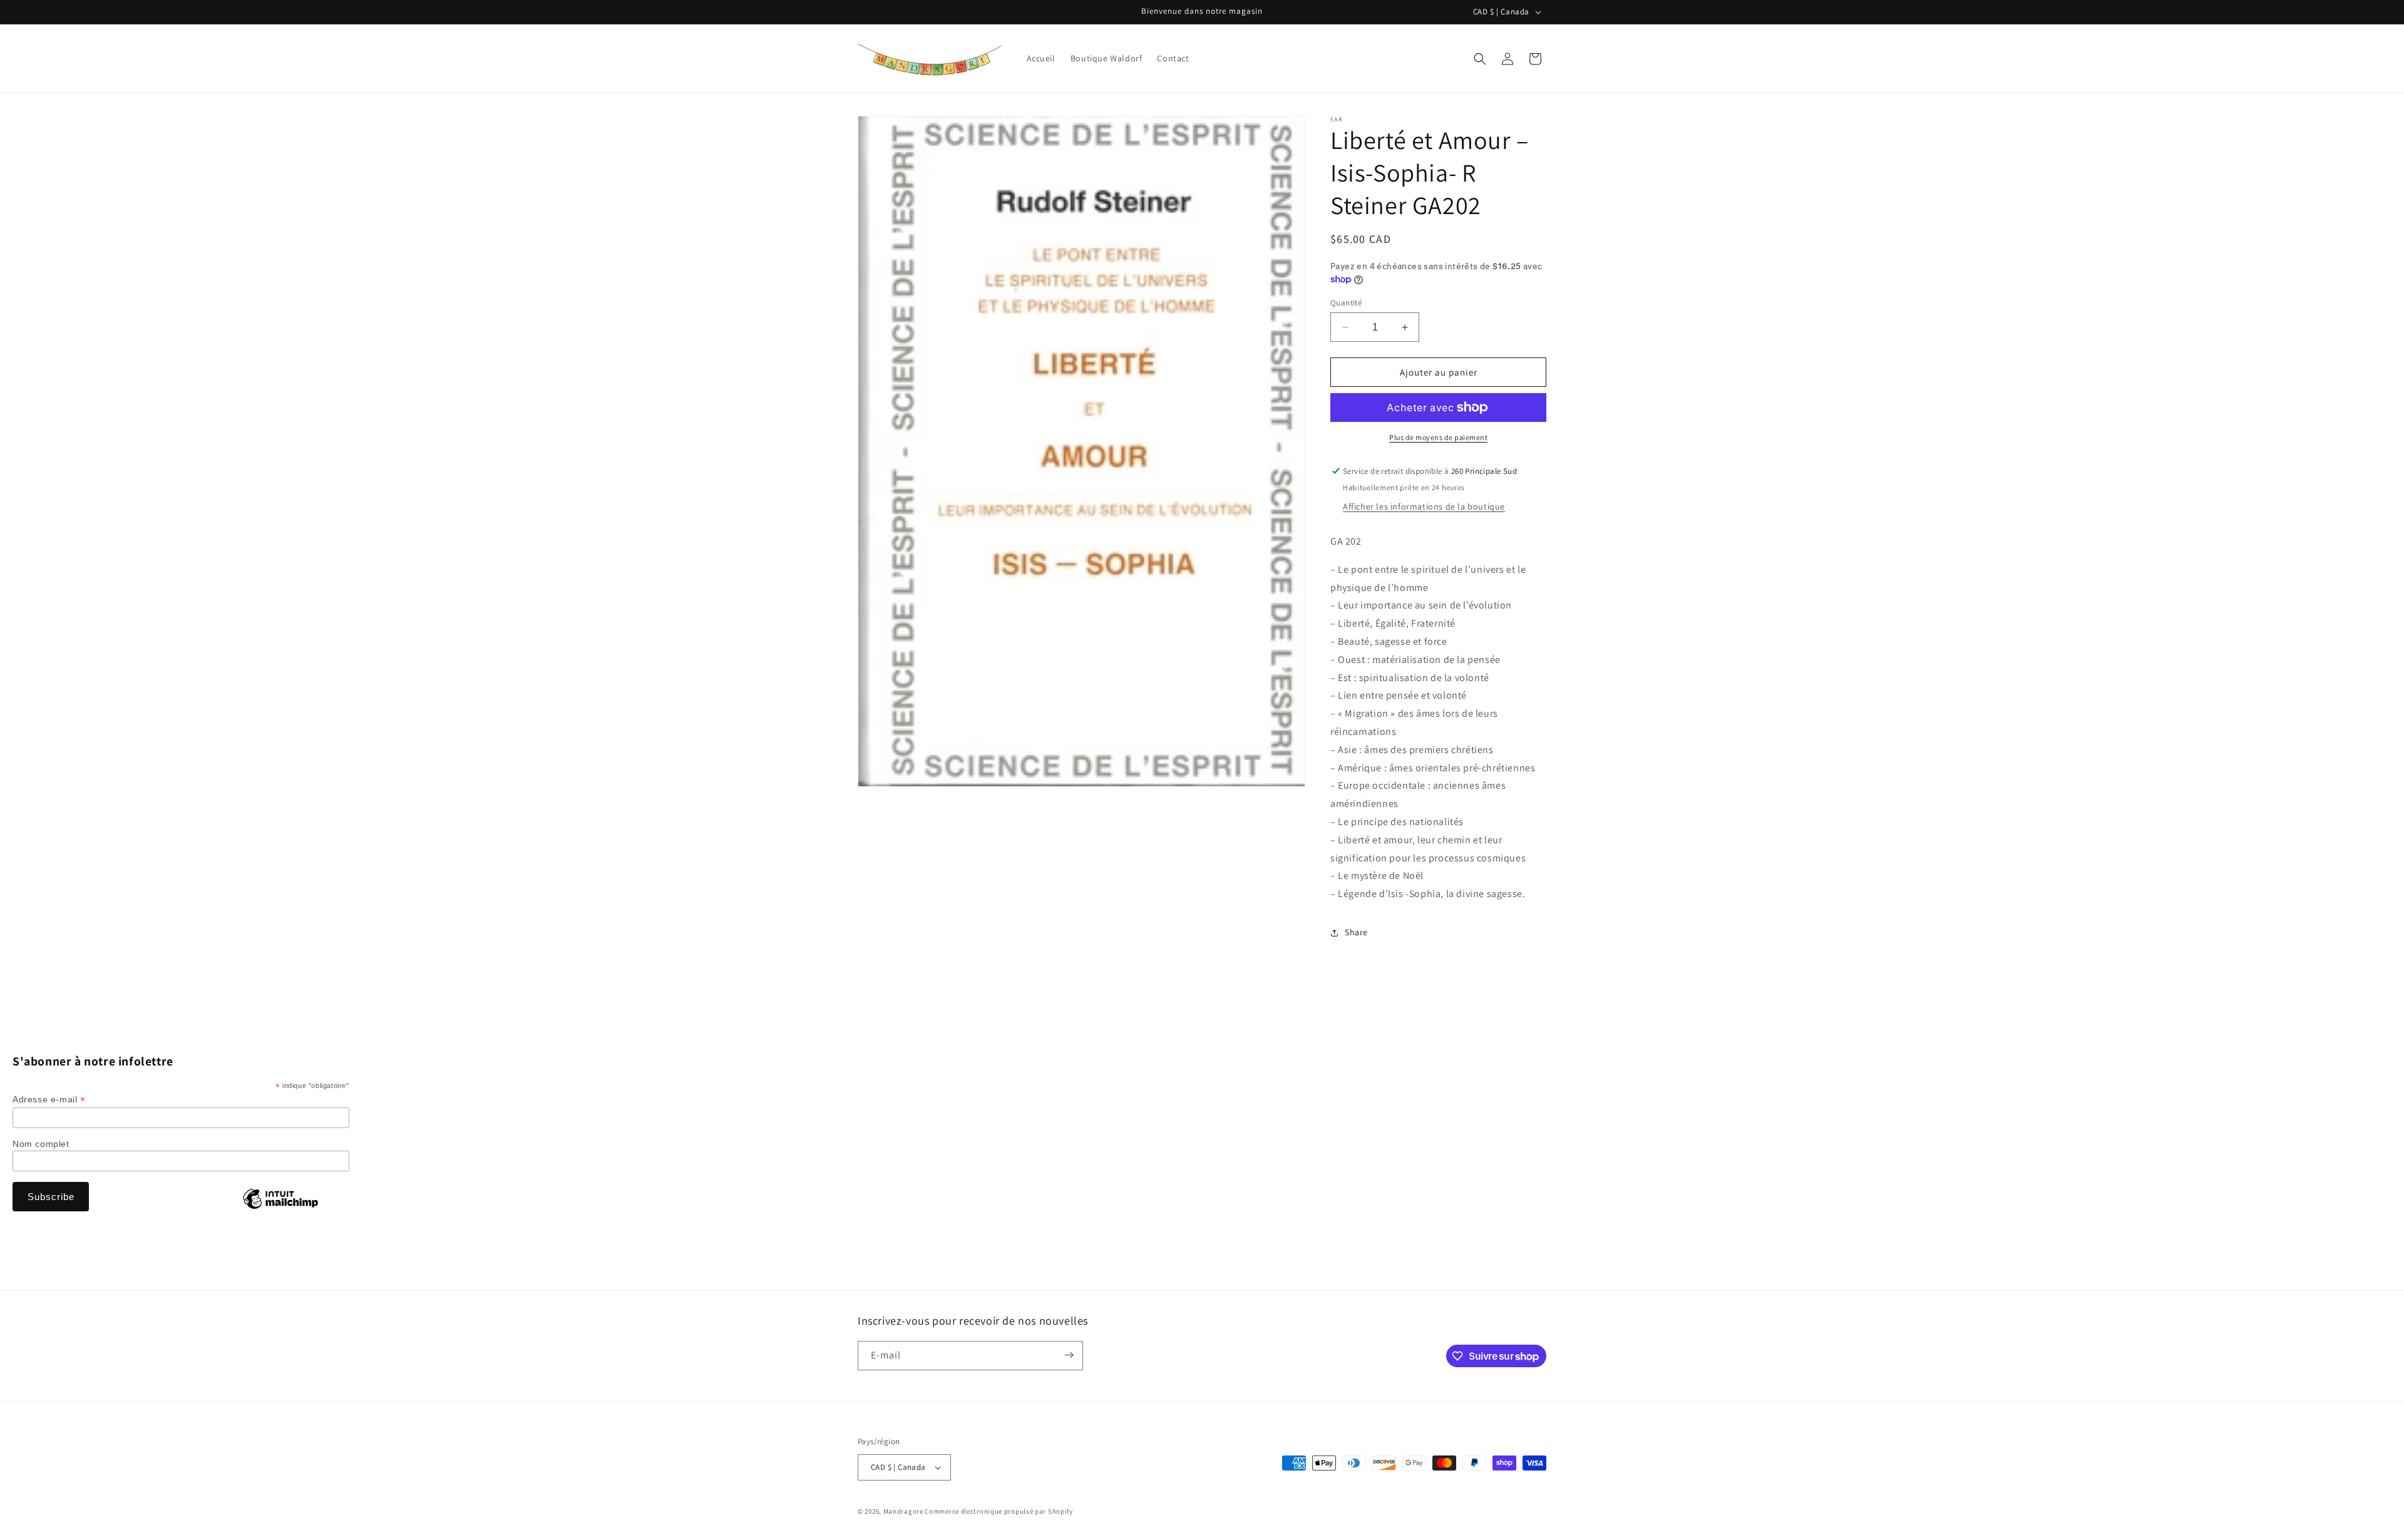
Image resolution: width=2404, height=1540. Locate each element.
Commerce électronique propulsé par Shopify (999, 1511)
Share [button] (1356, 932)
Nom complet (41, 1144)
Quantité (1346, 303)
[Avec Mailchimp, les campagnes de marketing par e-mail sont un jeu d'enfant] (280, 1208)
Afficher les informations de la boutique (1424, 506)
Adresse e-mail (49, 1100)
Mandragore (903, 1511)
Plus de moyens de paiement (1438, 437)
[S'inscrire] (1069, 1355)
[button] (1480, 59)
